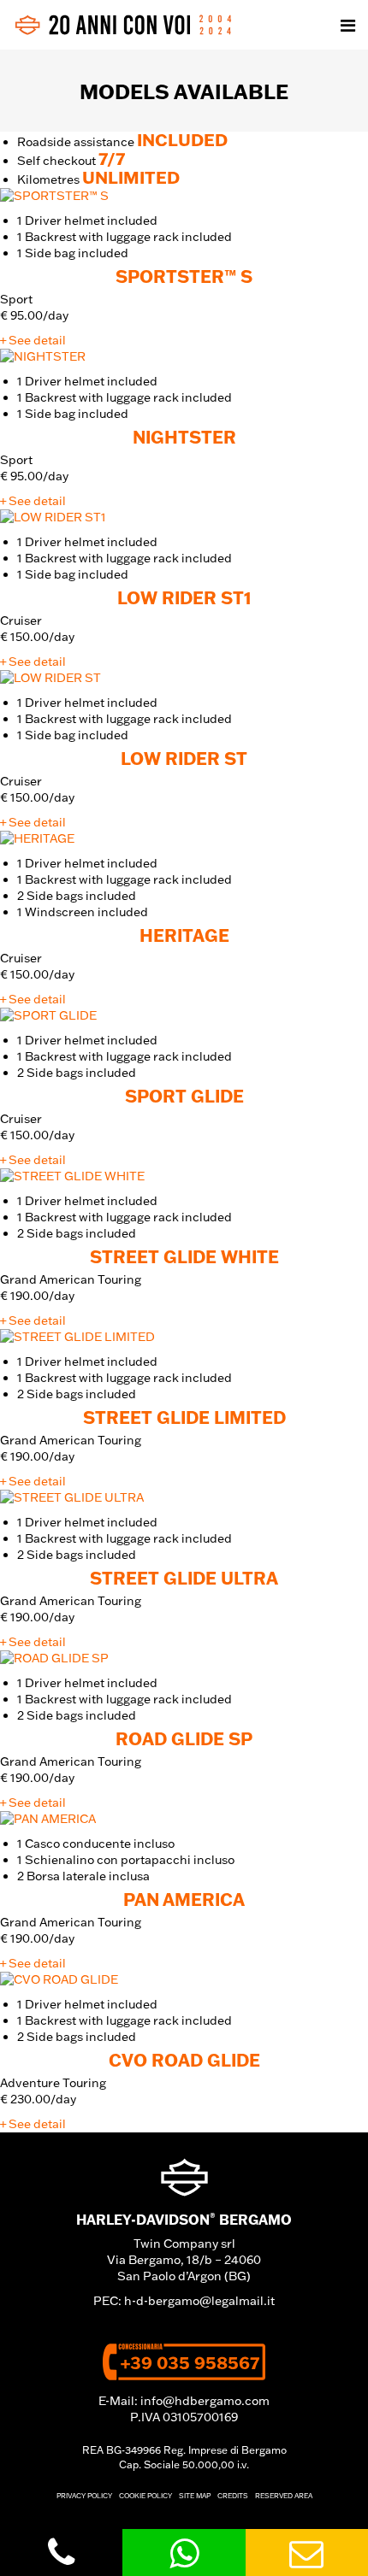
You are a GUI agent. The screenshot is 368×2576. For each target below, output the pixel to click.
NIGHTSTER (184, 437)
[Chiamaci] (61, 2553)
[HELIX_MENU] (348, 25)
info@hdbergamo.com (205, 2401)
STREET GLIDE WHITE (184, 1256)
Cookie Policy (145, 2496)
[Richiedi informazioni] (307, 2552)
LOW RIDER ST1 (184, 597)
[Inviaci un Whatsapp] (184, 2552)
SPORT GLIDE (184, 1096)
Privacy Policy (84, 2496)
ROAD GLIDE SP (184, 1738)
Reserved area (284, 2496)
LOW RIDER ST (184, 758)
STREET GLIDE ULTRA (184, 1578)
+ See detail (33, 340)
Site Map (195, 2496)
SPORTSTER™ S (184, 276)
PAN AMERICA (184, 1899)
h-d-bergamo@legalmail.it (199, 2301)
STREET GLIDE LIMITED (184, 1417)
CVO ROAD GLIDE (184, 2060)
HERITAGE (184, 935)
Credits (233, 2496)
